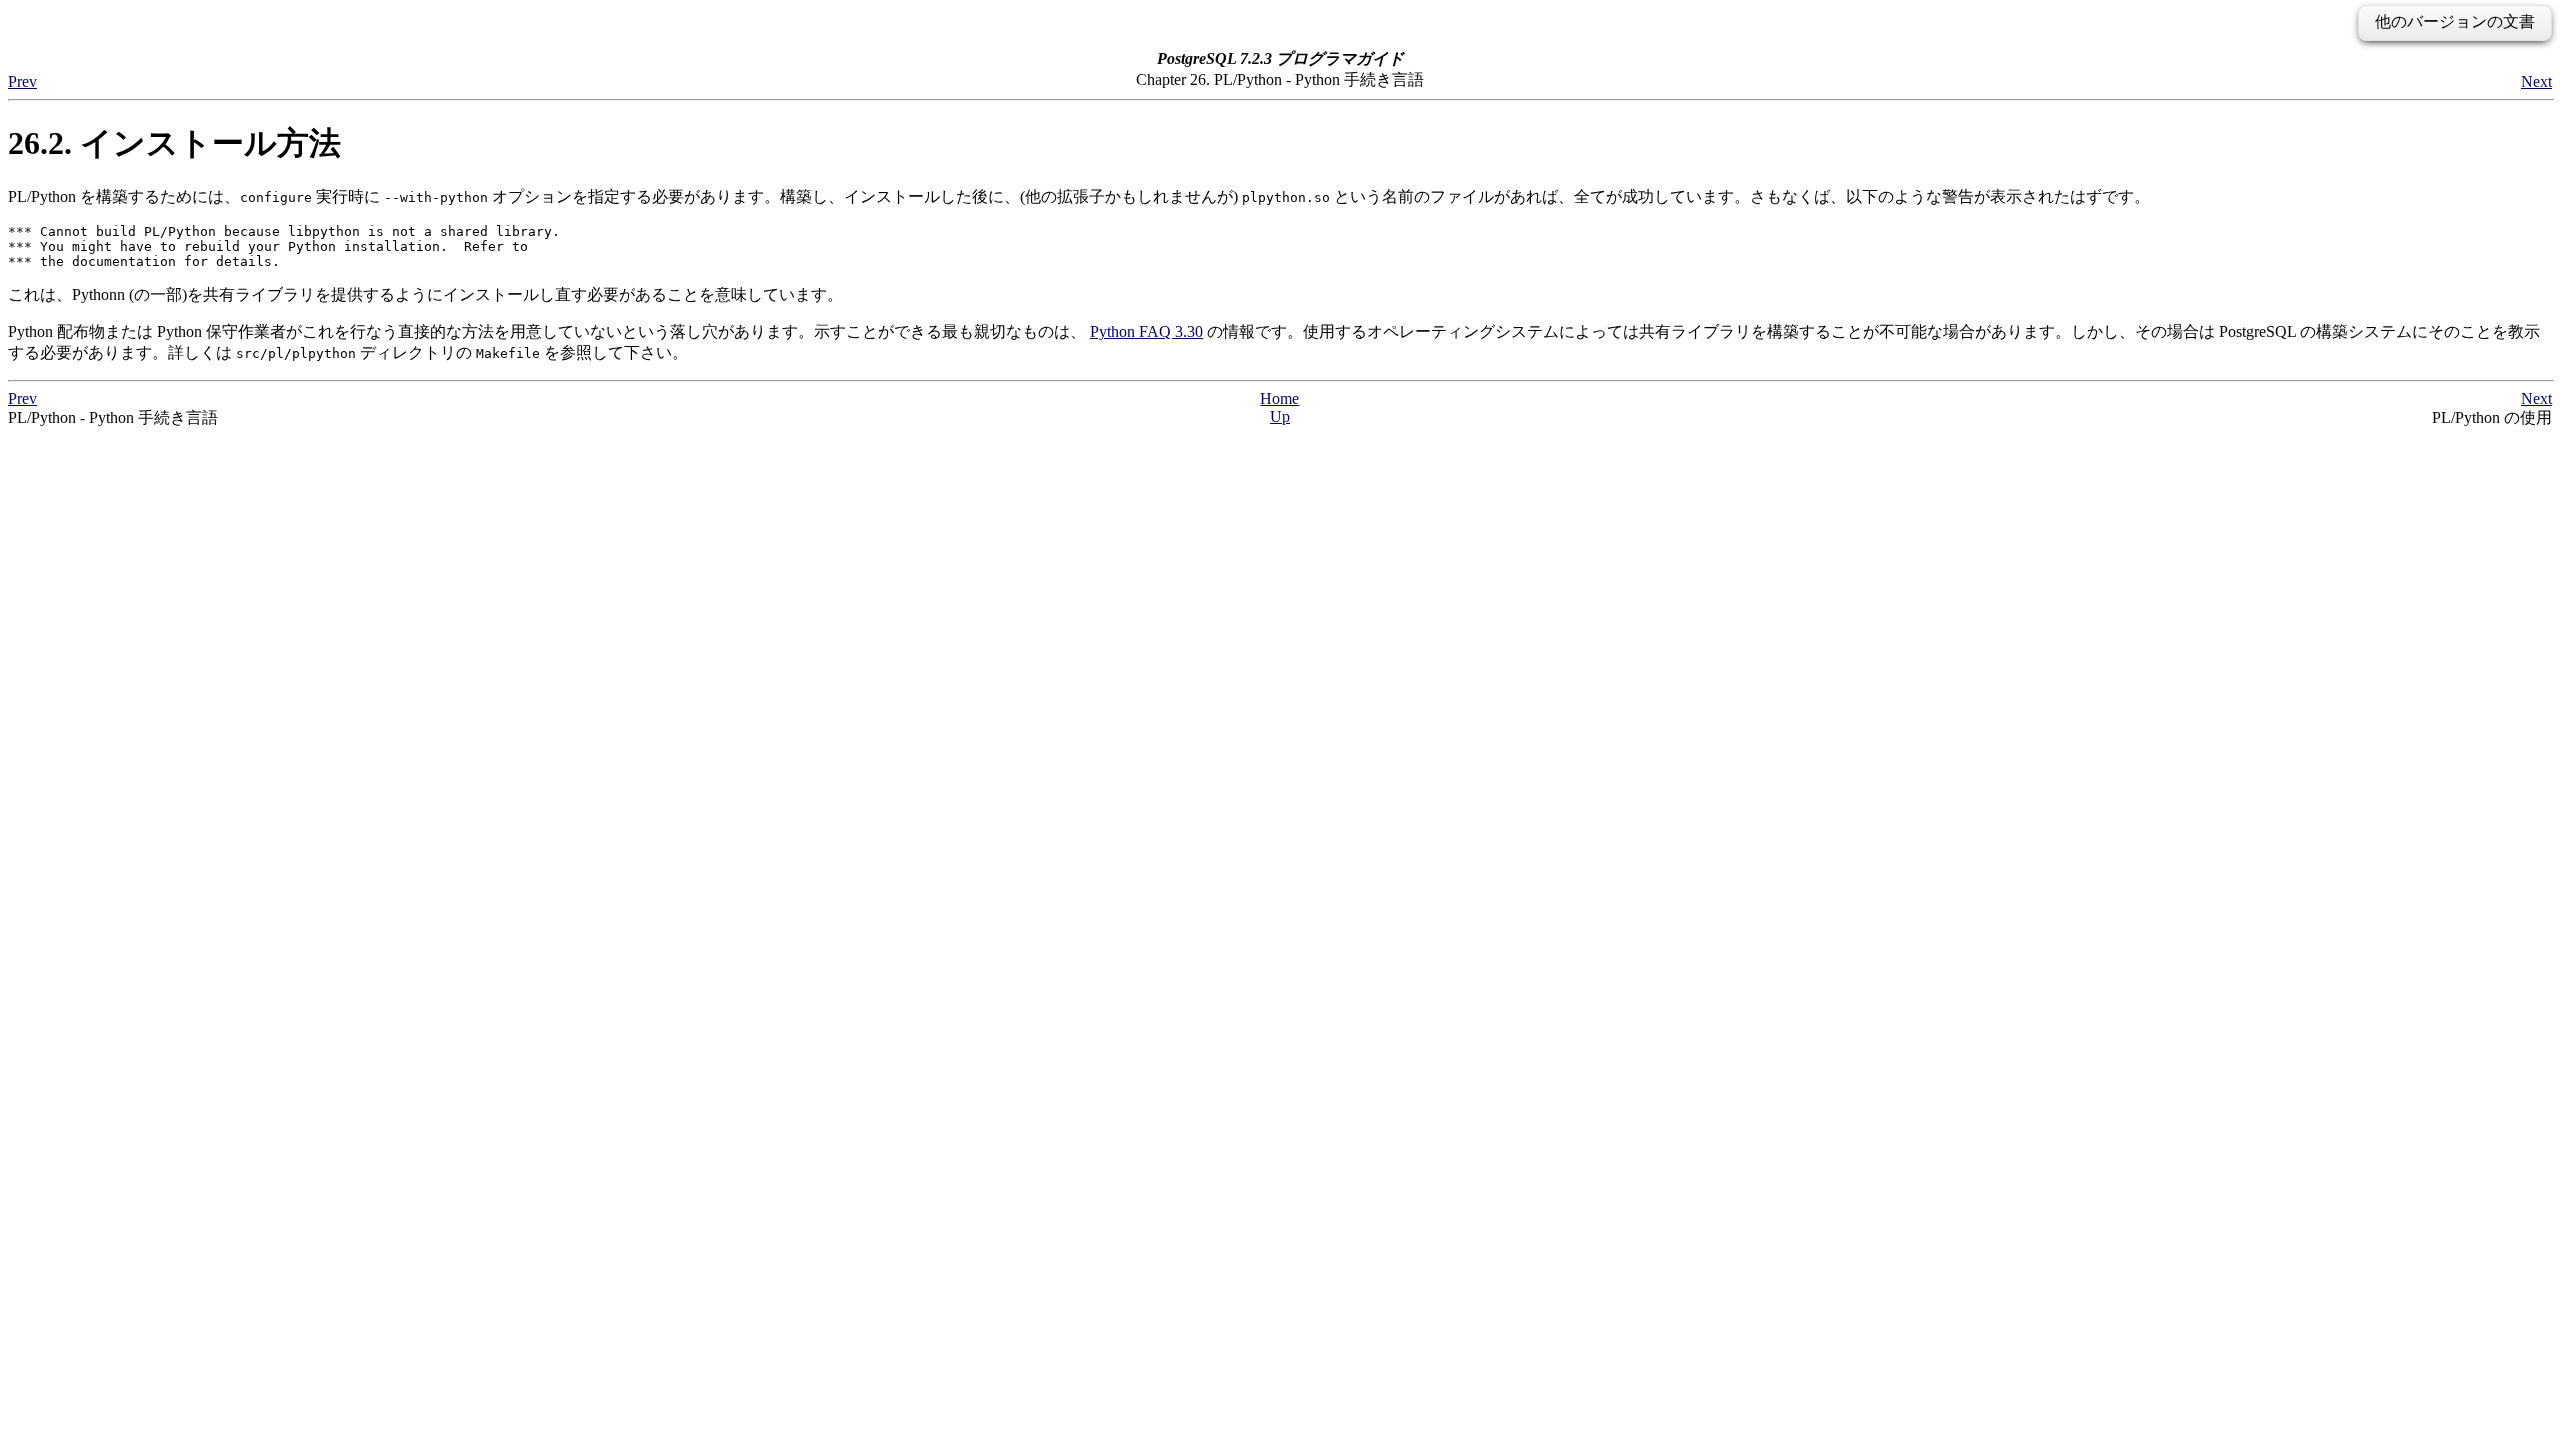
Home (1279, 398)
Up (1280, 416)
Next (2536, 81)
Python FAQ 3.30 (1146, 331)
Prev (22, 81)
